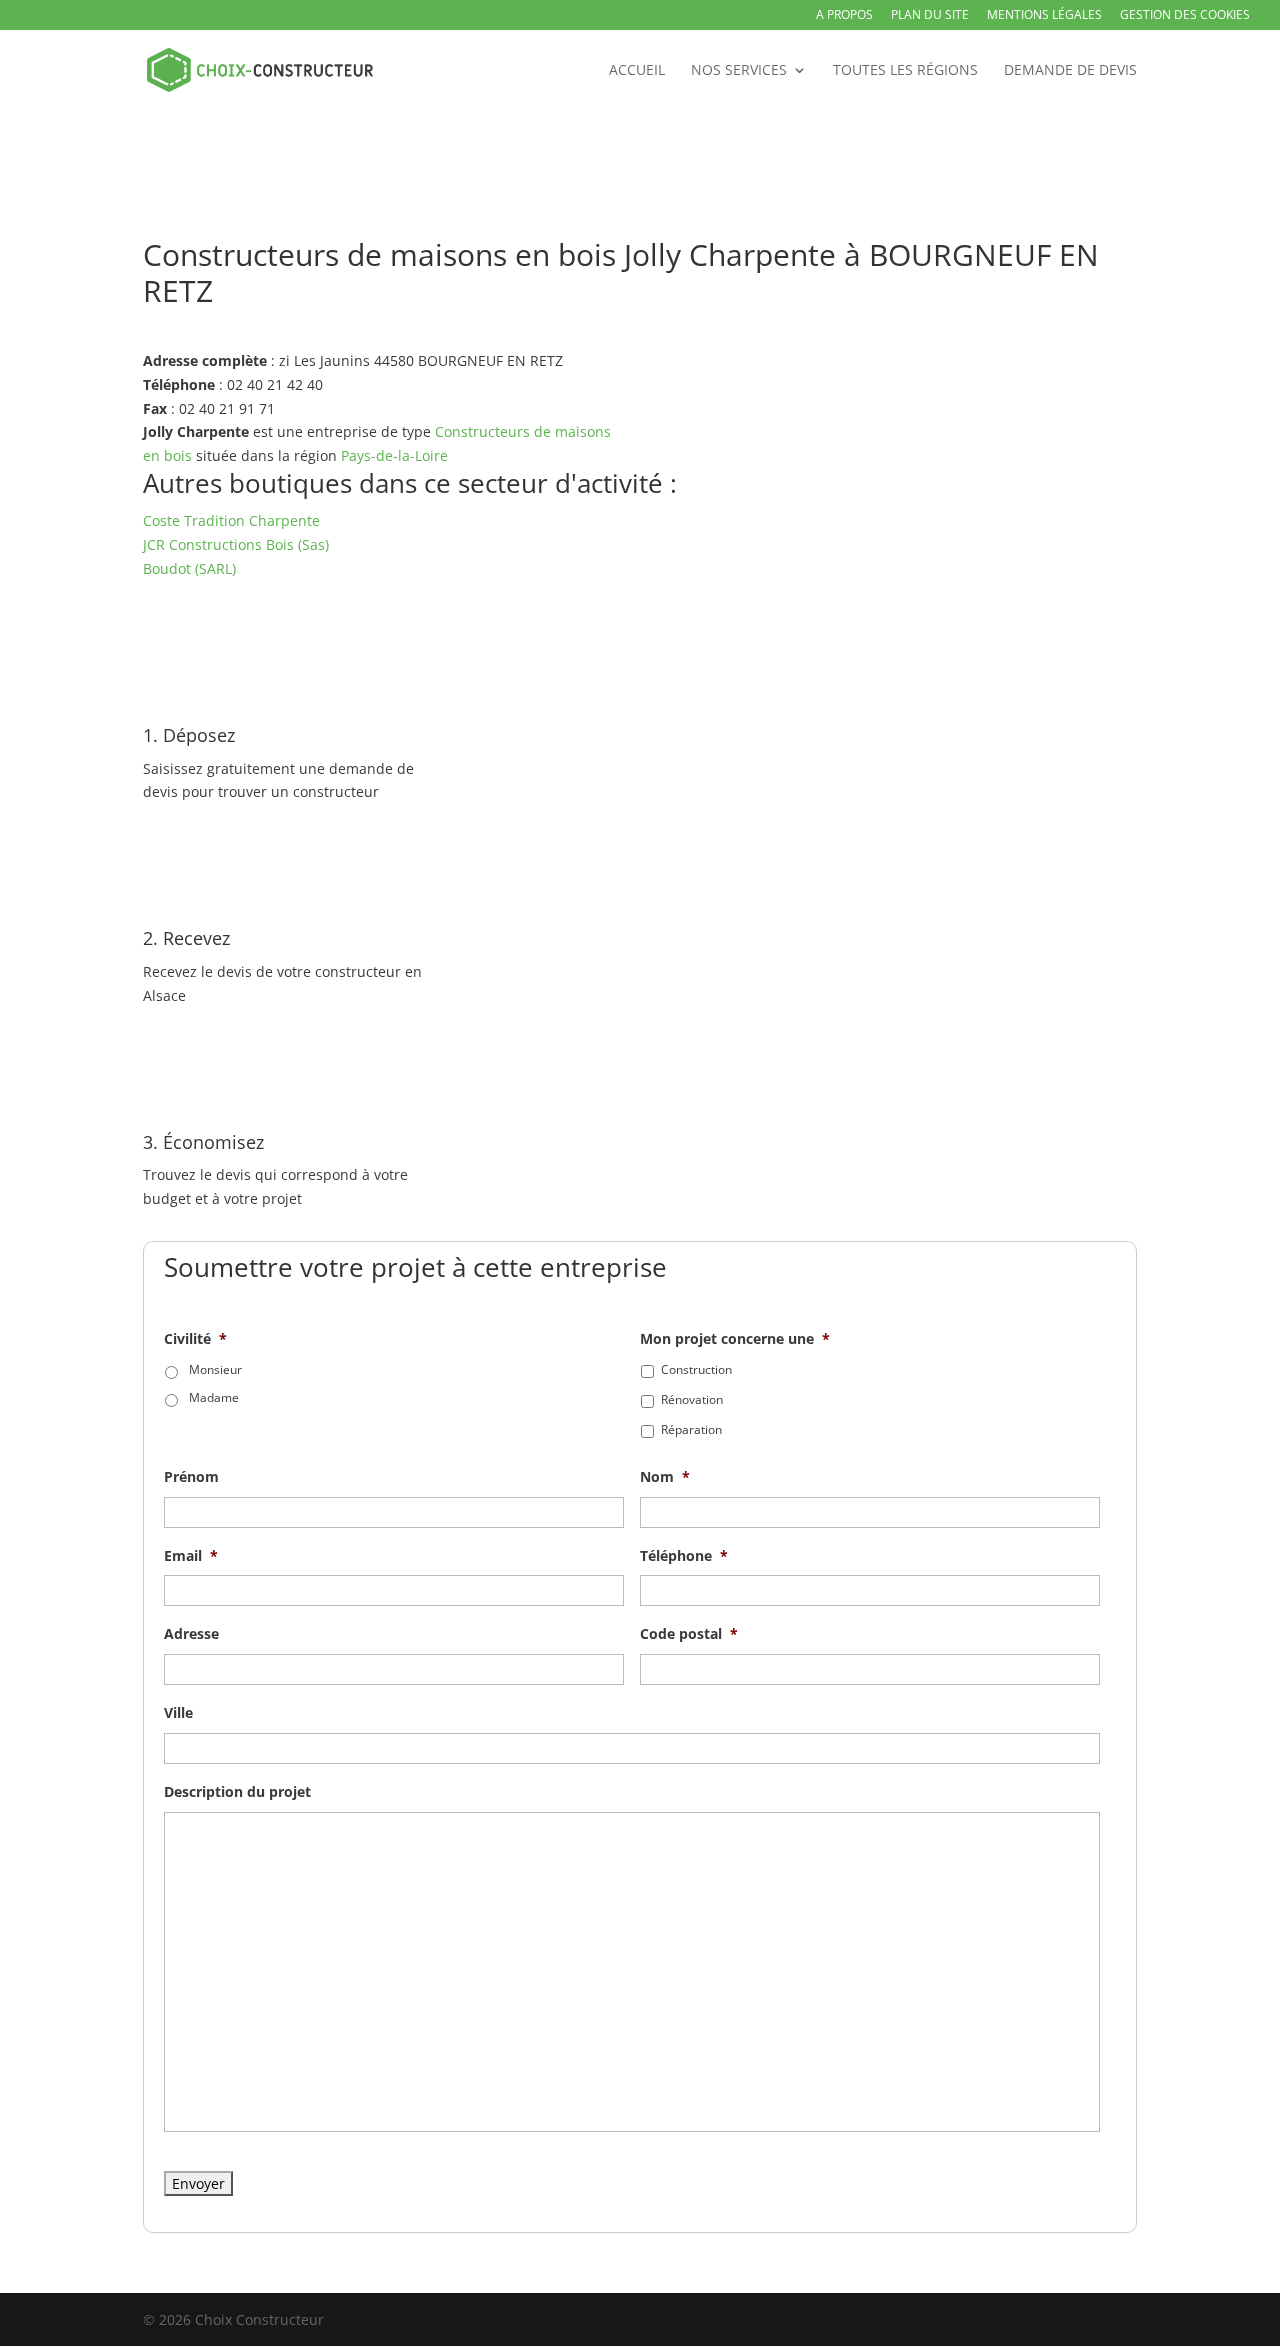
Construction (696, 1369)
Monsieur (215, 1369)
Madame (214, 1397)
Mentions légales (1044, 16)
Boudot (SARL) (189, 568)
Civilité (195, 1339)
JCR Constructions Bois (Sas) (236, 544)
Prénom (191, 1477)
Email (191, 1556)
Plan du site (930, 16)
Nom (665, 1477)
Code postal (689, 1634)
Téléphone (684, 1556)
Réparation (691, 1429)
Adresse (191, 1634)
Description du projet (237, 1792)
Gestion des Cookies (1185, 16)
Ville (178, 1713)
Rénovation (692, 1399)
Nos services (739, 71)
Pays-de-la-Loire (394, 455)
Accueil (637, 71)
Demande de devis (1070, 71)
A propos (844, 16)
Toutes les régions (905, 71)
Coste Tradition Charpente (231, 520)
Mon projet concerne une (735, 1339)
